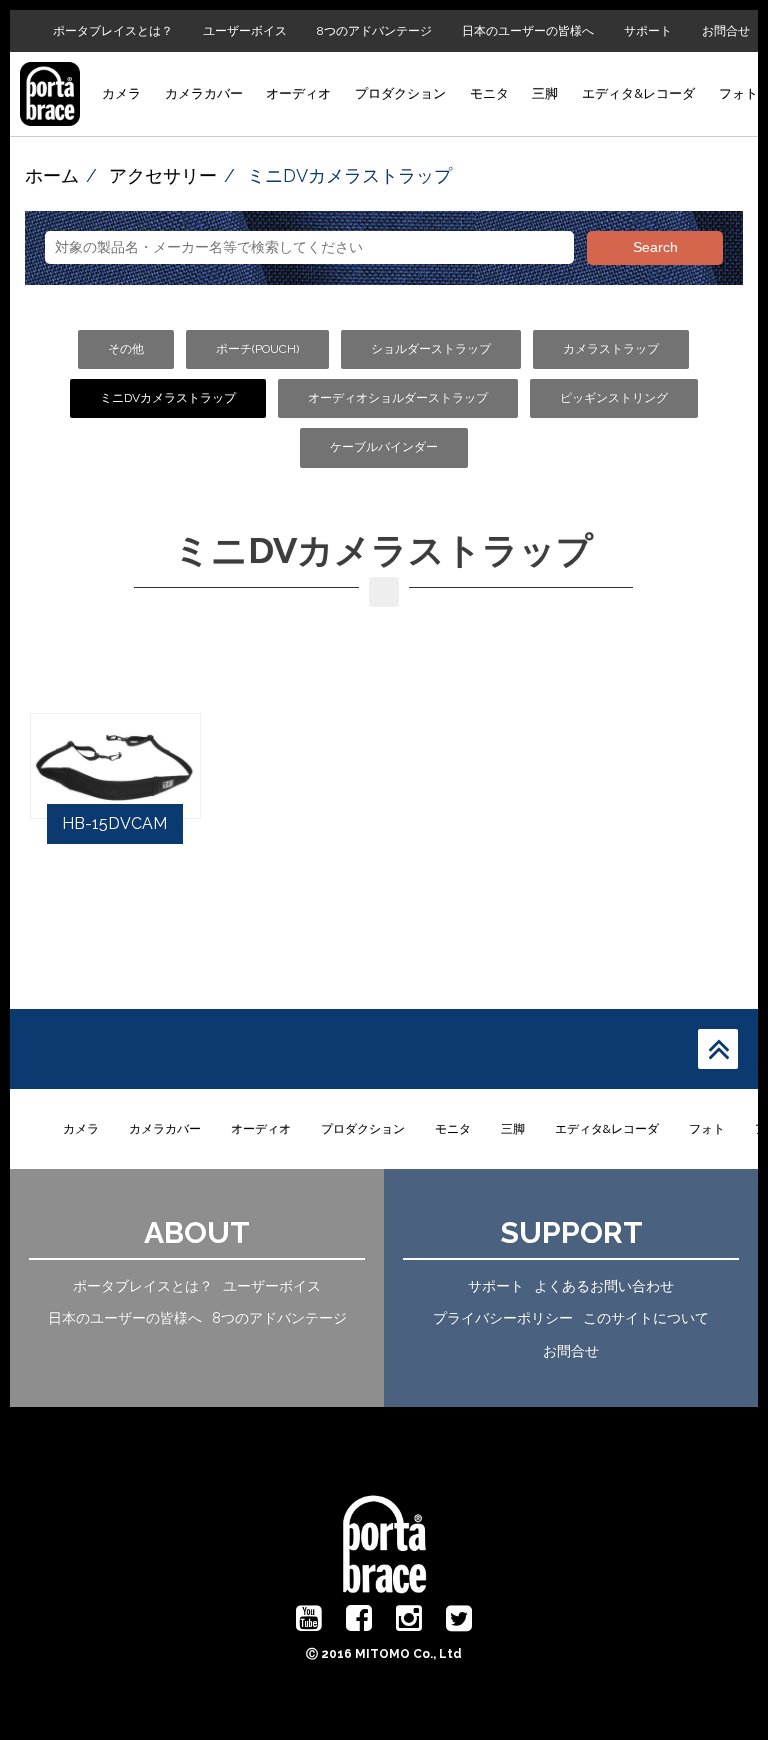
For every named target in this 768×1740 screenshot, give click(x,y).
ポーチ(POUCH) (257, 349)
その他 (126, 349)
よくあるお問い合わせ (604, 1286)
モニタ (489, 93)
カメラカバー (204, 93)
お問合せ (726, 31)
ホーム (52, 175)
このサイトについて (646, 1318)
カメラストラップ (611, 349)
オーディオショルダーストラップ (398, 398)
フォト (738, 93)
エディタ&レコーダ (638, 93)
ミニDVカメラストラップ (168, 398)
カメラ (121, 93)
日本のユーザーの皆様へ (528, 31)
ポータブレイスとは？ (113, 31)
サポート (648, 31)
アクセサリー (163, 175)
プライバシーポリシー (503, 1318)
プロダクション (400, 93)
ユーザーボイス (245, 31)
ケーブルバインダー (384, 447)
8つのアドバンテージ (374, 31)
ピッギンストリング (614, 398)
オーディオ (298, 93)
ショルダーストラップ (431, 349)
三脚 (545, 93)
